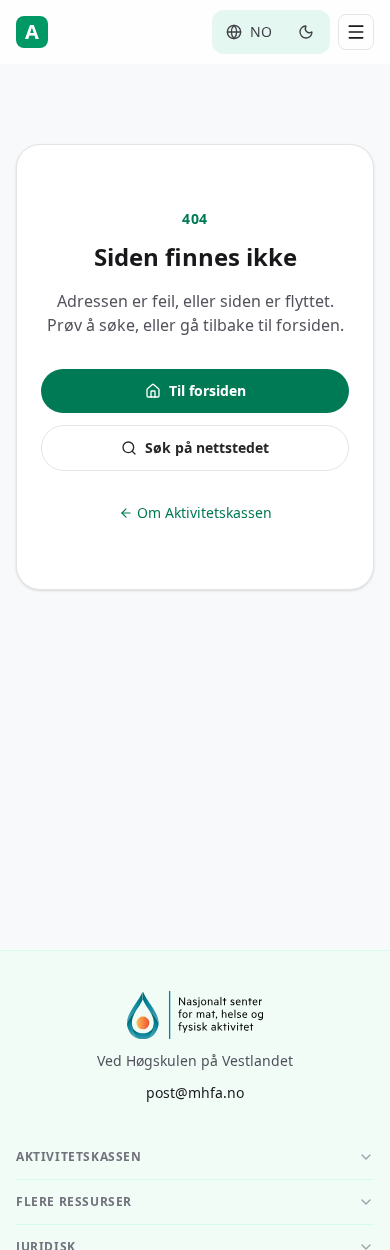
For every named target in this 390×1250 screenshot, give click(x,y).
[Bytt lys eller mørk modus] (306, 32)
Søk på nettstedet (207, 447)
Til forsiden (207, 390)
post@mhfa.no (195, 1092)
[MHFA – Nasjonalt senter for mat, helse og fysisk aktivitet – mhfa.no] (194, 1015)
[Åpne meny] (356, 32)
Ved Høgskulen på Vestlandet (195, 1060)
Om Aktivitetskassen (204, 512)
